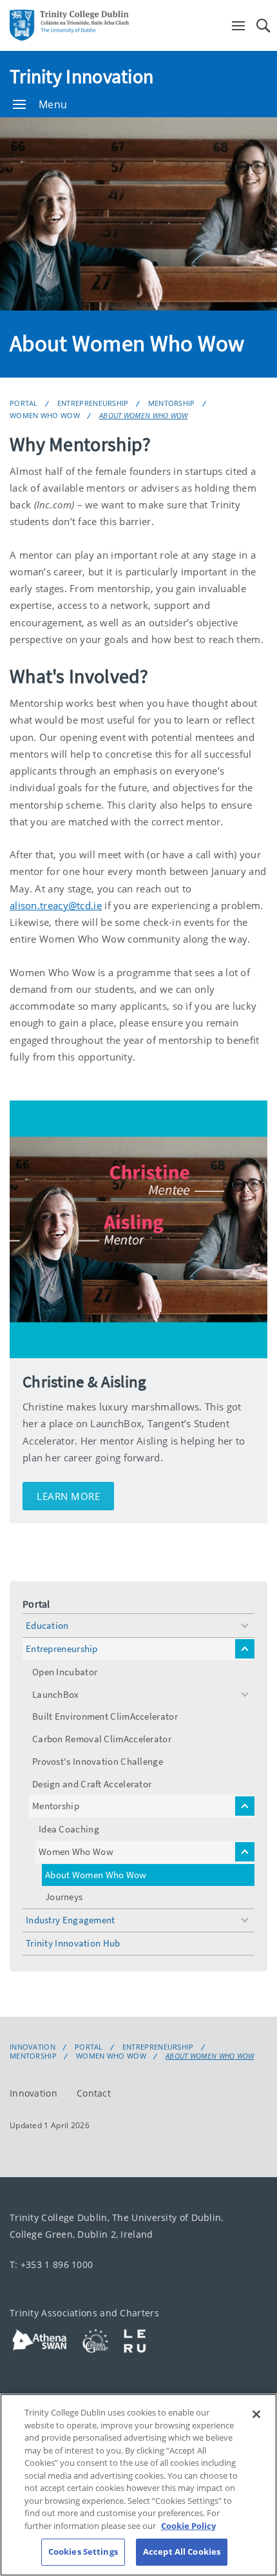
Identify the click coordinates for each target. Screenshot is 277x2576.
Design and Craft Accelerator (92, 1784)
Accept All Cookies (182, 2552)
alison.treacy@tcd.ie (56, 905)
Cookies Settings (83, 2552)
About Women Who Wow (144, 415)
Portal (24, 403)
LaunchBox (56, 1694)
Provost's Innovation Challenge (98, 1761)
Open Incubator (65, 1672)
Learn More (68, 1496)
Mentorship (172, 403)
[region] (138, 2485)
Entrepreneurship (93, 403)
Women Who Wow (45, 415)
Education (47, 1625)
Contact (94, 2092)
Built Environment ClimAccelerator (105, 1716)
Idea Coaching (69, 1829)
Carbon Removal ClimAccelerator (102, 1739)
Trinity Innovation (81, 76)
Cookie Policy (188, 2526)
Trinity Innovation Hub (73, 1943)
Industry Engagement (71, 1920)
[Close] (256, 2414)
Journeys (64, 1897)
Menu (53, 104)
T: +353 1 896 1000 (51, 2264)
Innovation (33, 2047)
